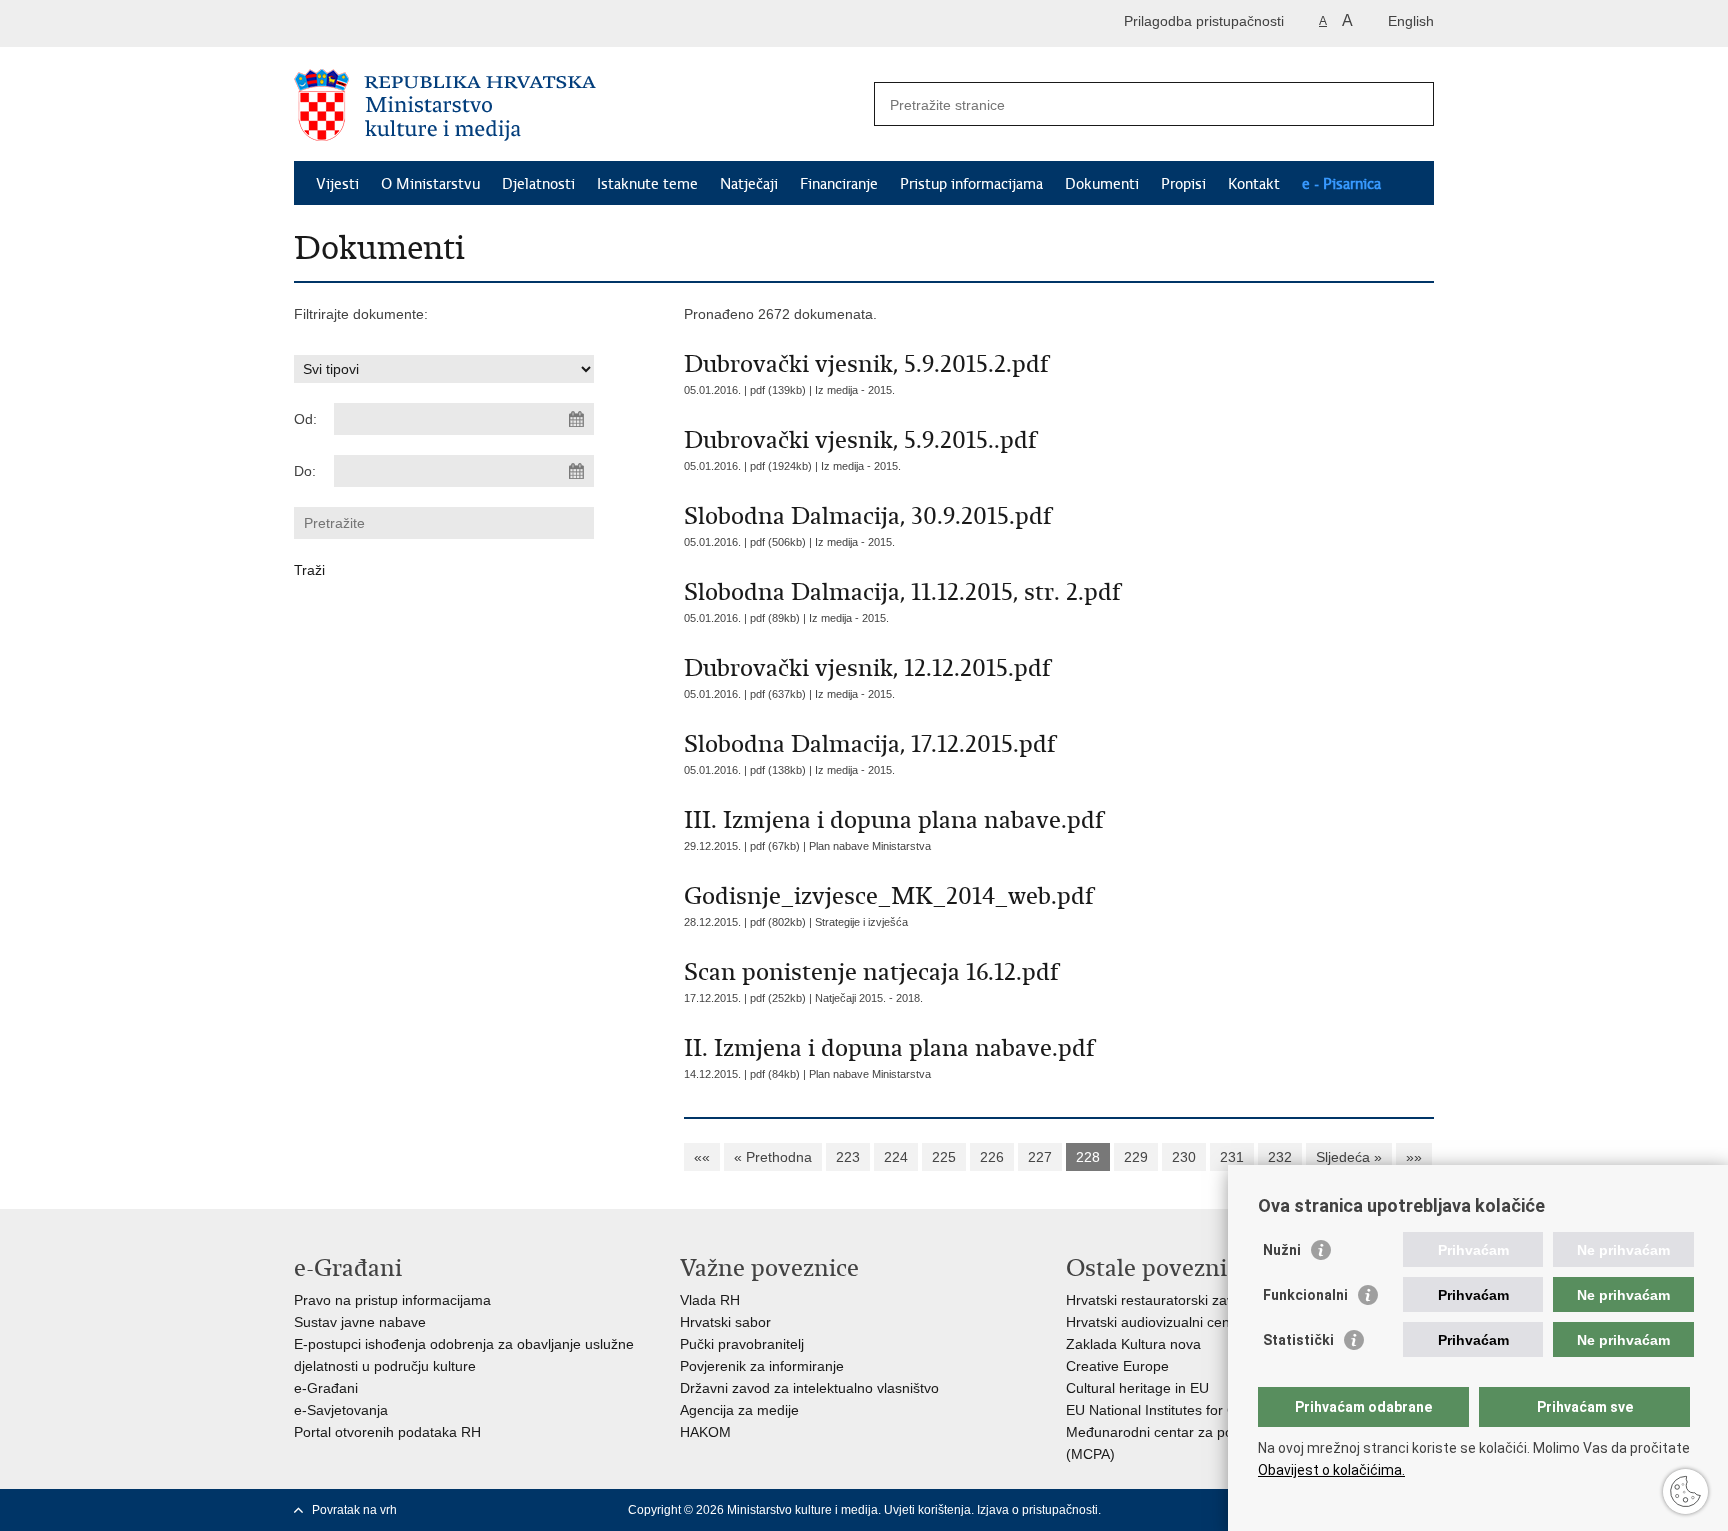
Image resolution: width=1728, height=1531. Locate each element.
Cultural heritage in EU (1137, 1388)
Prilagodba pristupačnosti (1204, 21)
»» (1414, 1157)
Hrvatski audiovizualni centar (1156, 1322)
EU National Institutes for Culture (1169, 1410)
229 (1136, 1157)
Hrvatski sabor (725, 1322)
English (1411, 21)
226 (992, 1157)
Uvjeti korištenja (927, 1510)
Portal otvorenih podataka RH (387, 1432)
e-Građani (326, 1388)
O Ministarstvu (430, 184)
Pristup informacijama (971, 184)
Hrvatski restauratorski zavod (1158, 1300)
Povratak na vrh (354, 1510)
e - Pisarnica (1341, 184)
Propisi (1183, 184)
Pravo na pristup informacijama (392, 1300)
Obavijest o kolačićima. (1331, 1470)
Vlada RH (710, 1300)
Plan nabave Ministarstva (870, 846)
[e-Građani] (379, 23)
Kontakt (1254, 184)
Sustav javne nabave (360, 1322)
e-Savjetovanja (341, 1410)
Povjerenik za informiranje (762, 1366)
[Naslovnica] (579, 105)
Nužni (1282, 1250)
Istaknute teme (647, 184)
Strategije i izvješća (861, 922)
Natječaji (749, 184)
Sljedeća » (1349, 1157)
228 (1088, 1157)
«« (702, 1157)
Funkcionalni (1305, 1295)
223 (848, 1157)
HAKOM (705, 1432)
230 (1184, 1157)
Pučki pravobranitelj (742, 1344)
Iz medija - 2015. (855, 390)
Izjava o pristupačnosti (1037, 1510)
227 (1040, 1157)
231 (1232, 1157)
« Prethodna (773, 1157)
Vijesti (337, 184)
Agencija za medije (739, 1410)
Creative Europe (1117, 1366)
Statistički (1298, 1340)
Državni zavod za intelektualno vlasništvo (809, 1388)
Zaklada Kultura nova (1133, 1344)
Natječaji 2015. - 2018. (869, 998)
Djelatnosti (538, 184)
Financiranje (839, 184)
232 (1280, 1157)
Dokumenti (1102, 184)
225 (944, 1157)
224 (896, 1157)
